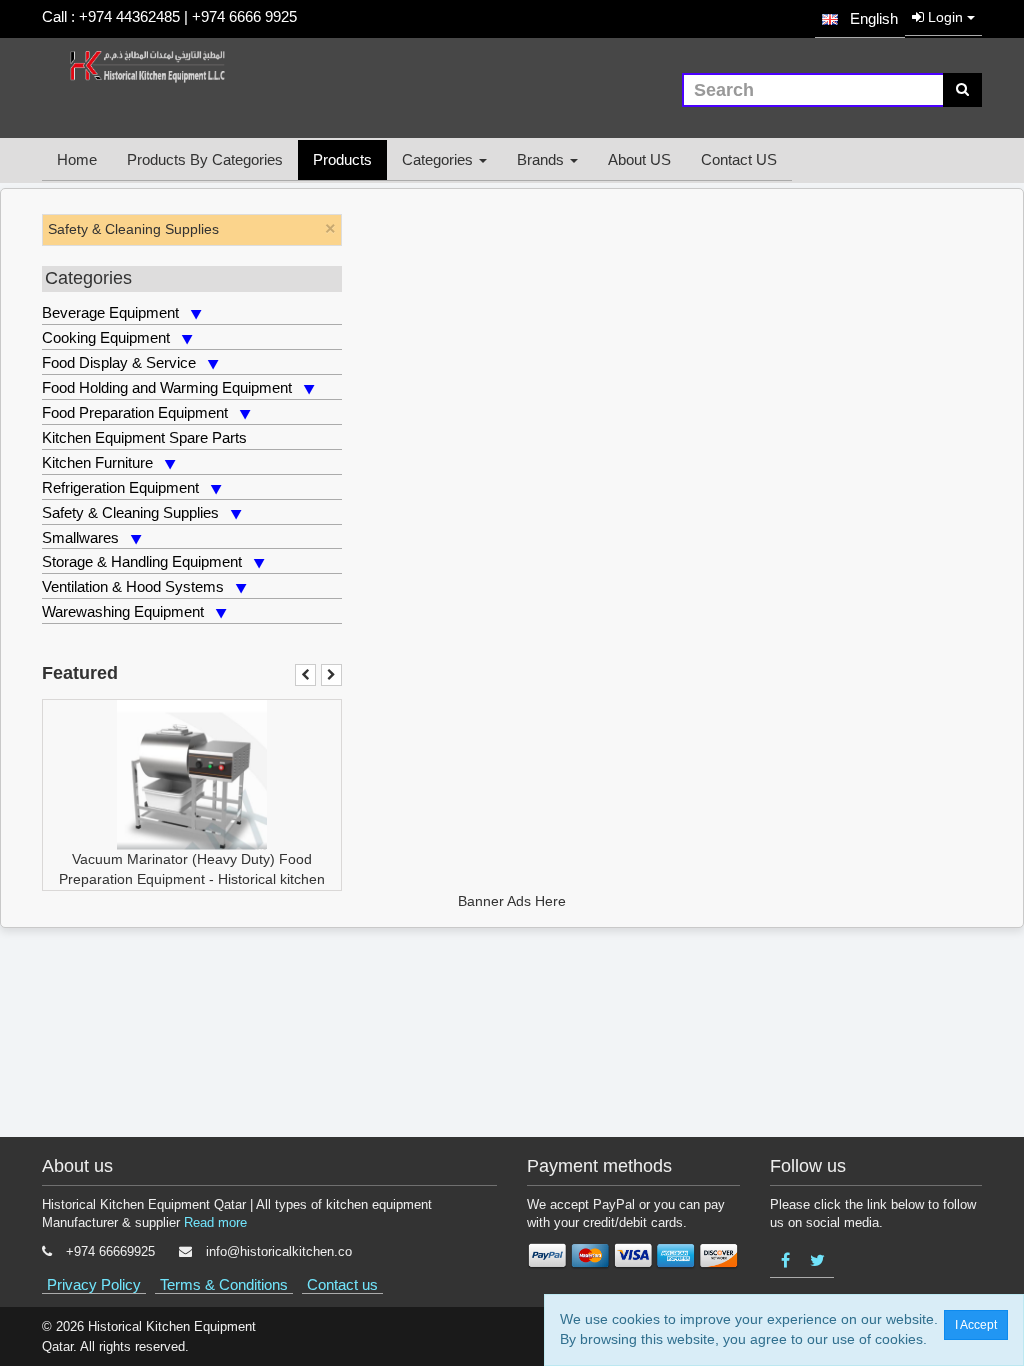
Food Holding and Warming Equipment (167, 387)
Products (342, 159)
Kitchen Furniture (97, 462)
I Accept (976, 1325)
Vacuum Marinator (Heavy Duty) (173, 859)
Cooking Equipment (106, 337)
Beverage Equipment (110, 312)
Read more (215, 1222)
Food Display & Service (119, 362)
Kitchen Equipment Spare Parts (144, 437)
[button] (860, 18)
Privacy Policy (94, 1284)
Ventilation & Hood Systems (133, 586)
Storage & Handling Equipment (142, 561)
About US (639, 159)
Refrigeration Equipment (120, 487)
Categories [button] (439, 159)
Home (77, 159)
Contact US (739, 159)
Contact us (342, 1284)
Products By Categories (205, 159)
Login (945, 17)
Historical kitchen (271, 879)
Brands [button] (542, 159)
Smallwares (80, 537)
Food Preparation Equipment (135, 412)
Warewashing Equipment (123, 611)
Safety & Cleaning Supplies (130, 512)
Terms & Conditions (224, 1284)
